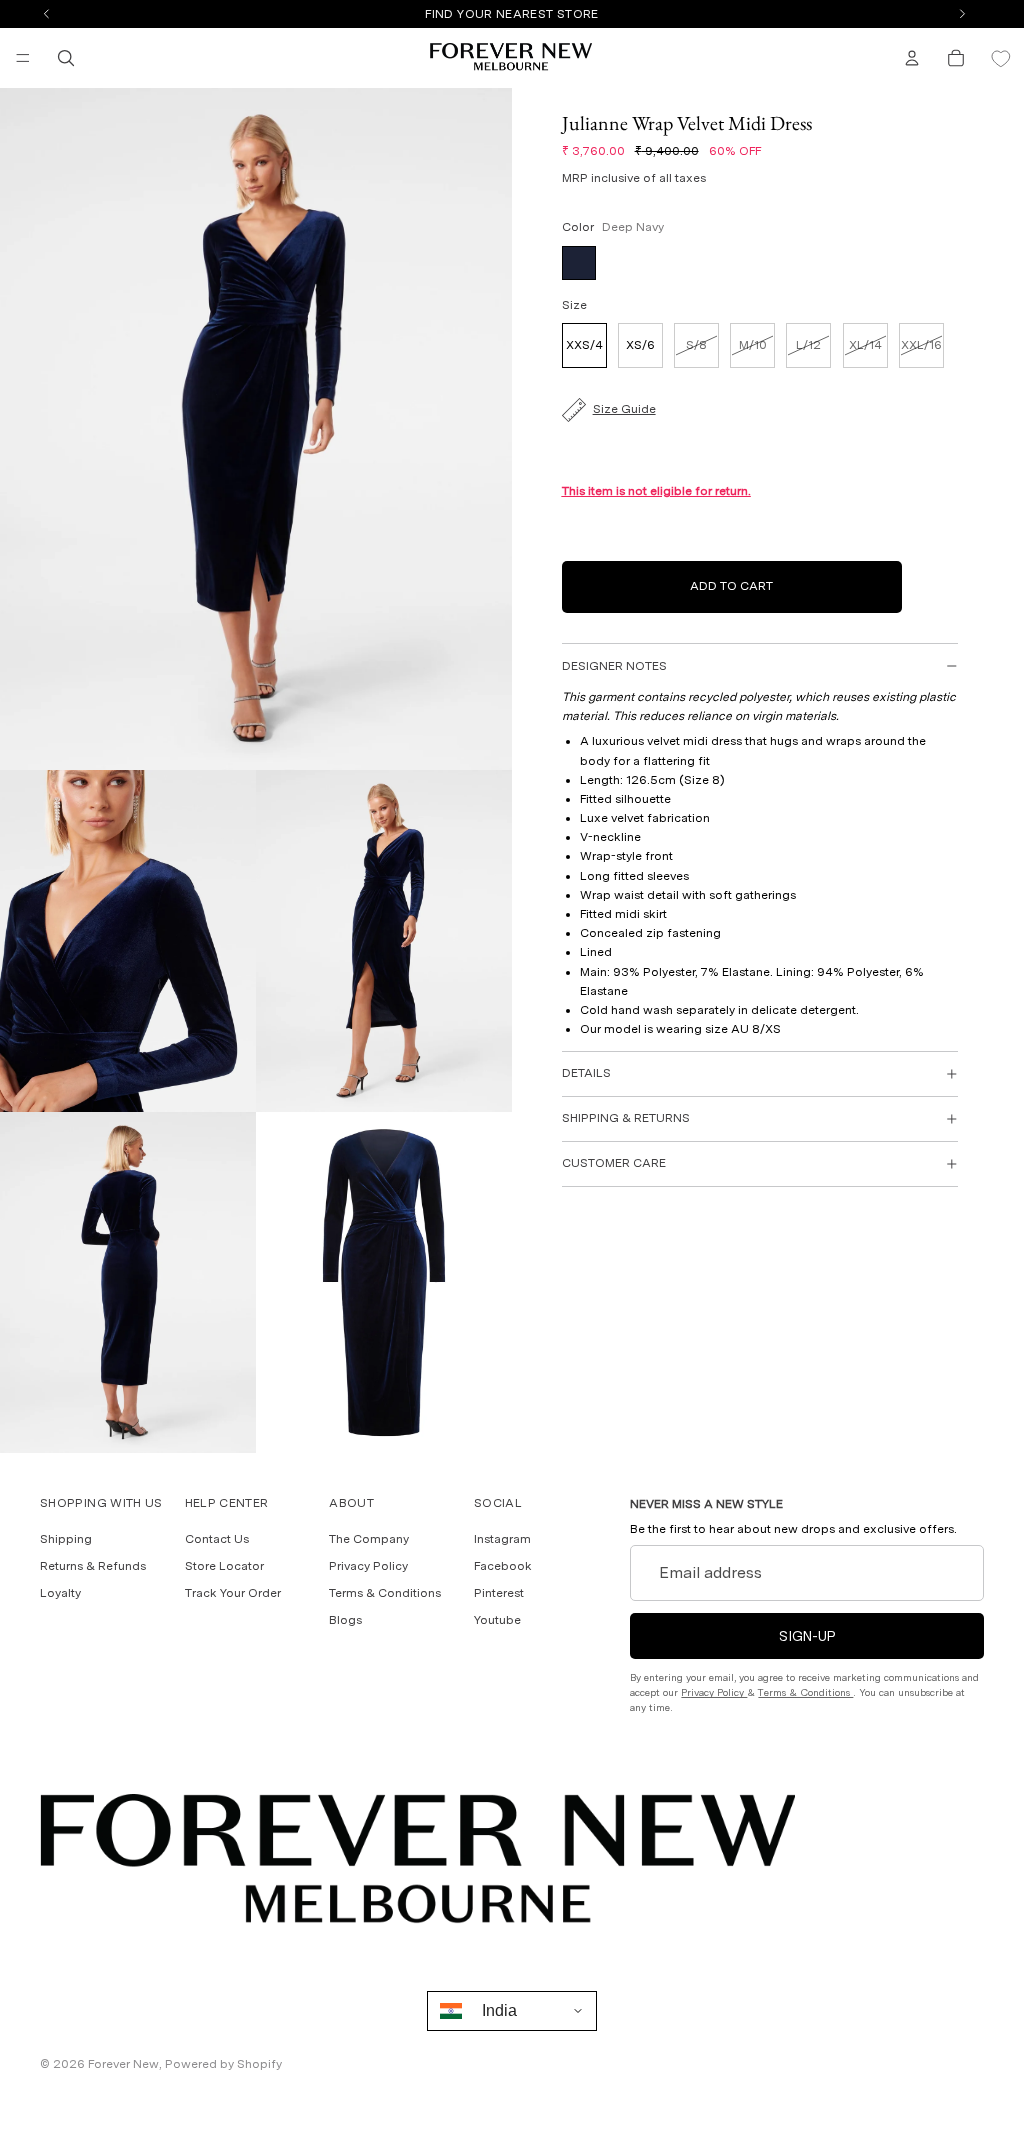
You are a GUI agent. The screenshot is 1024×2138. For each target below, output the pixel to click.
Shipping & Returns (626, 1118)
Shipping (66, 1539)
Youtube (497, 1620)
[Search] (66, 58)
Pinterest (499, 1593)
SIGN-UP (807, 1636)
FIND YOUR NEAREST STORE (511, 14)
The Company (369, 1539)
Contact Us (217, 1539)
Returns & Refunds (93, 1566)
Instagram (502, 1539)
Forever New (123, 2064)
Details (586, 1073)
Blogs (345, 1620)
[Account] (912, 58)
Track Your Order (233, 1593)
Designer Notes (614, 666)
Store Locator (224, 1566)
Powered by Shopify (223, 2064)
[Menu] (23, 58)
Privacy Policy (368, 1566)
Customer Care (614, 1163)
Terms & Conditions (385, 1593)
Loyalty (60, 1593)
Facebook (503, 1566)
